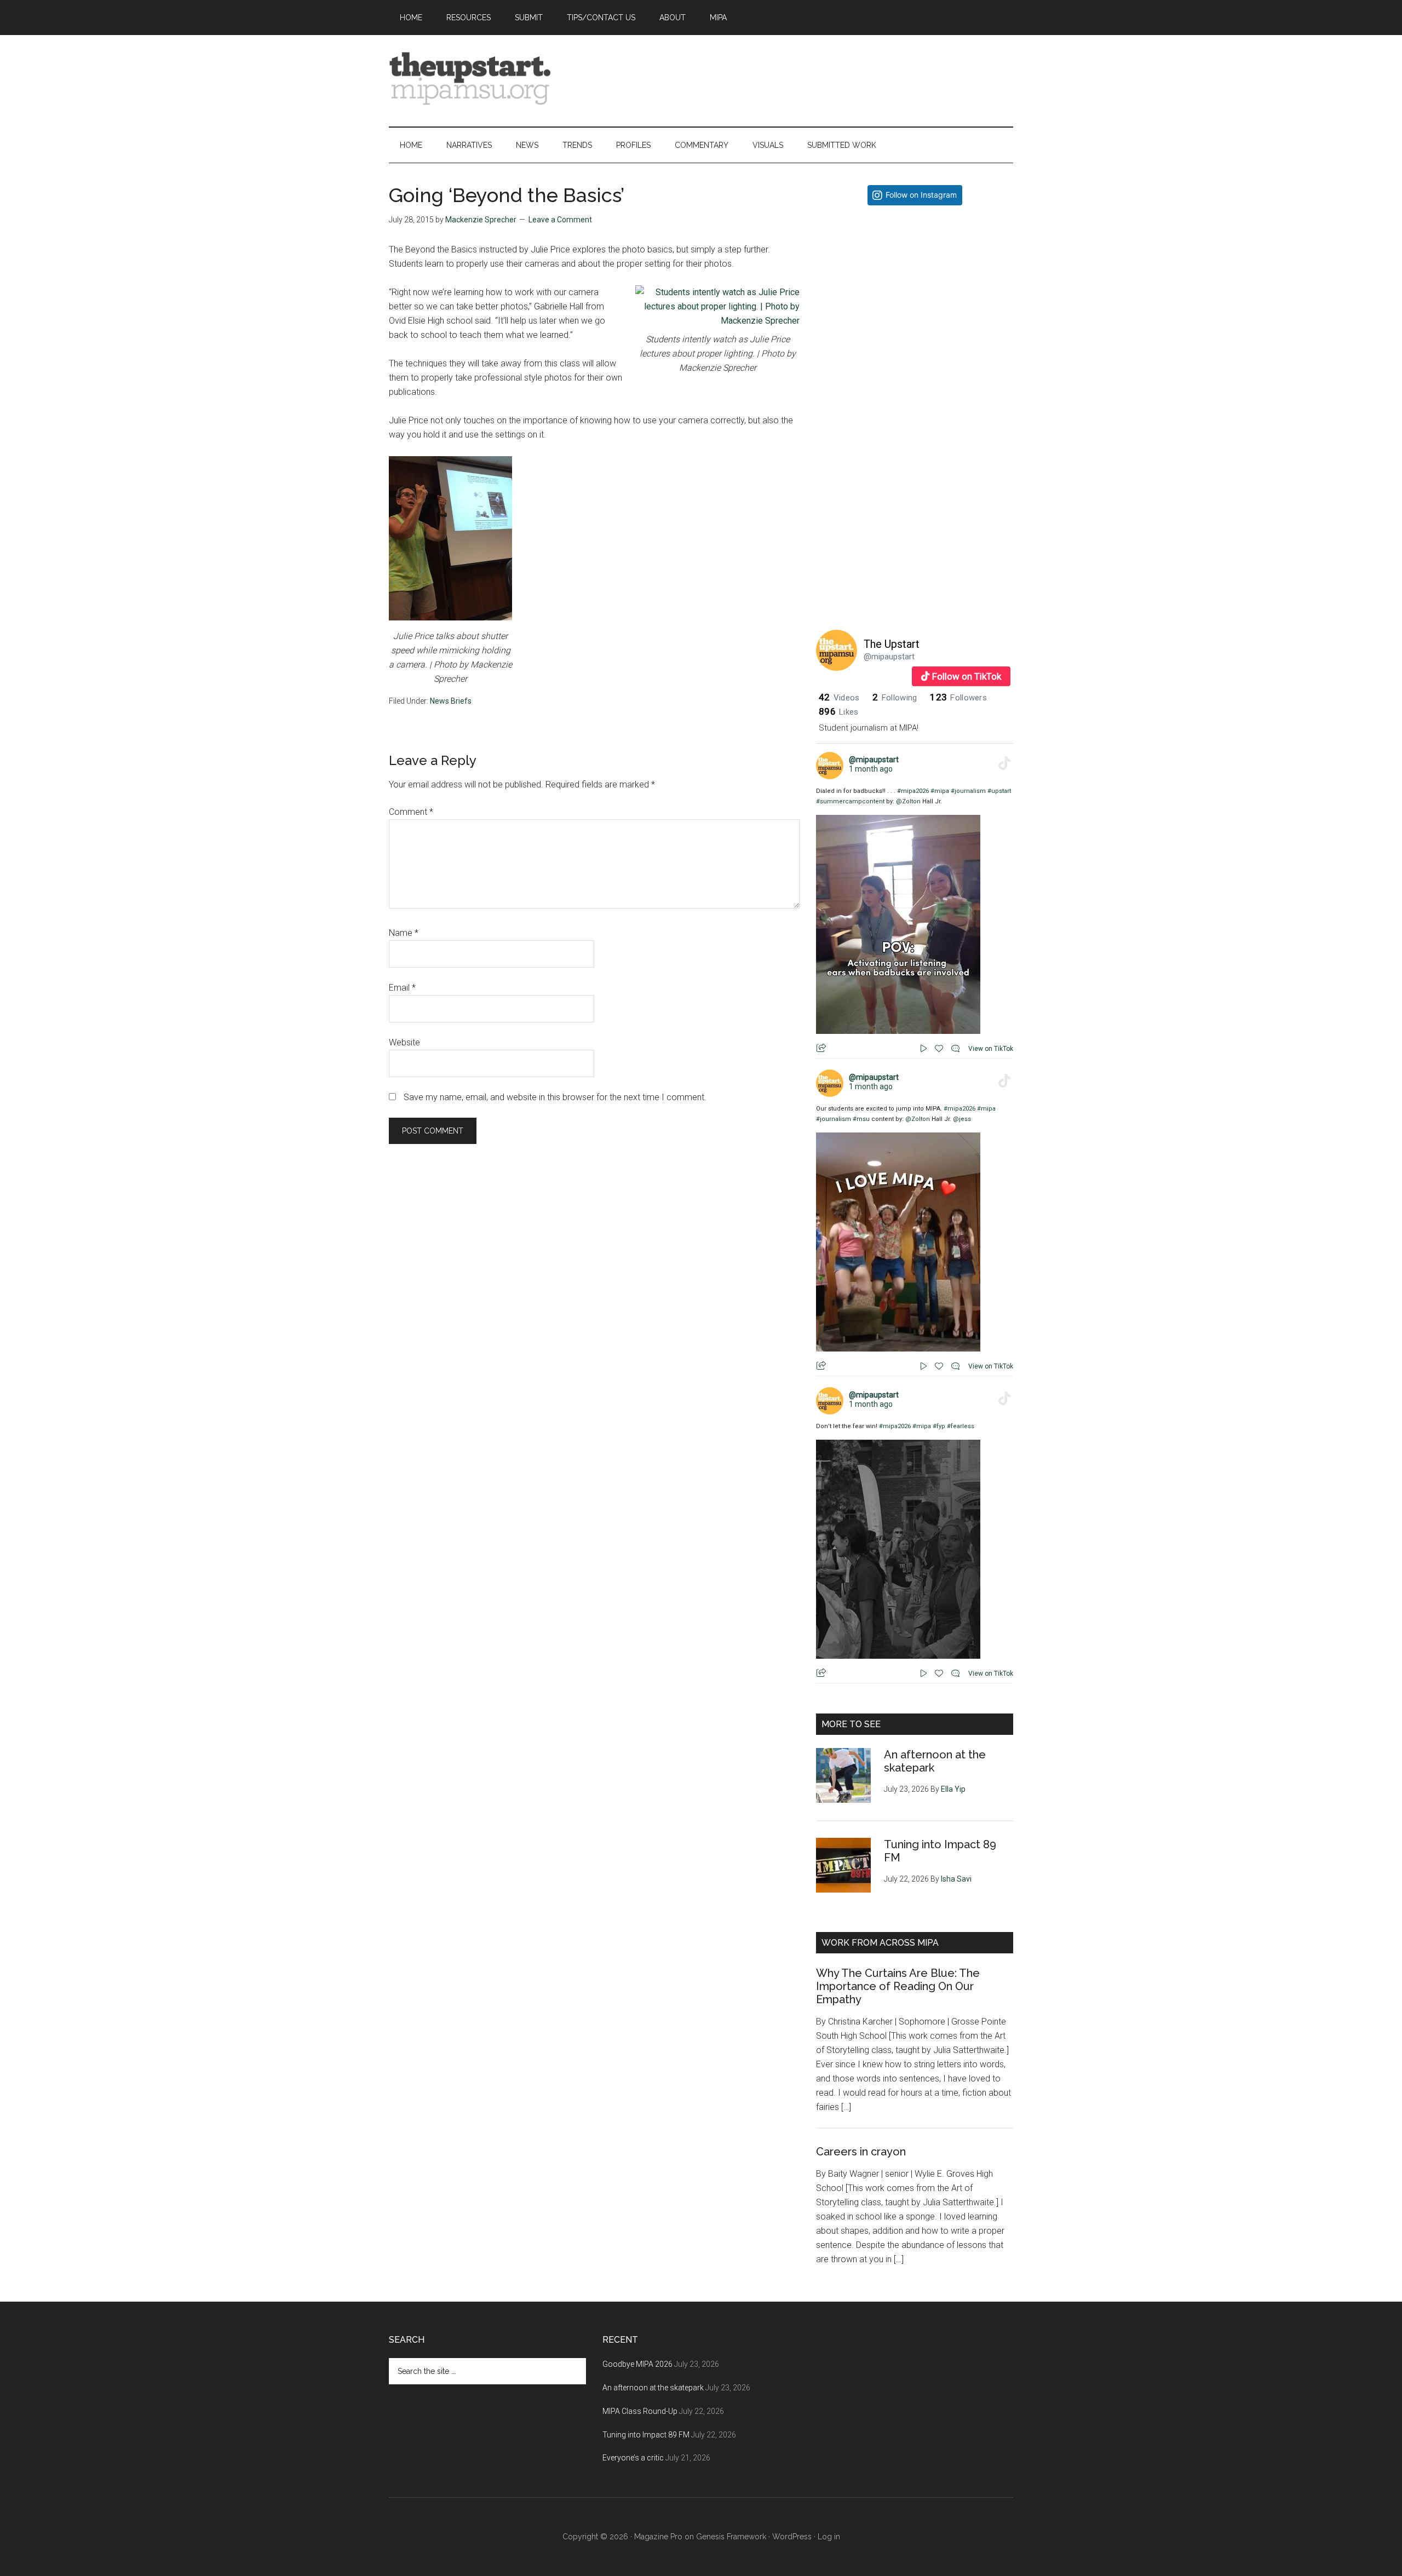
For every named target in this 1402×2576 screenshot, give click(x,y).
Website (404, 1042)
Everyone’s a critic (633, 2458)
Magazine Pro (658, 2537)
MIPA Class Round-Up (640, 2411)
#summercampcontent (850, 801)
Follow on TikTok (967, 676)
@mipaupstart (889, 657)
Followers (958, 698)
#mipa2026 (913, 791)
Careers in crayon (861, 2152)
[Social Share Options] (827, 402)
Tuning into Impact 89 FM (646, 2435)
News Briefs (451, 701)
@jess (962, 1119)
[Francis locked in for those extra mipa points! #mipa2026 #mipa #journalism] (915, 312)
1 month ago (871, 769)
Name (404, 933)
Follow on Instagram (921, 195)
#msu (861, 1119)
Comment (411, 812)
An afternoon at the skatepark (653, 2388)
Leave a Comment (560, 220)
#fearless (961, 1426)
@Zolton (908, 801)
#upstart (999, 791)
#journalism (968, 791)
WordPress (792, 2537)
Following (895, 698)
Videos (839, 698)
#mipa (940, 791)
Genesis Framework (731, 2537)
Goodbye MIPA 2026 (637, 2364)
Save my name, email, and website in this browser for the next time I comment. (555, 1097)
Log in (829, 2537)
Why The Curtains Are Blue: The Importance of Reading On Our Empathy (898, 1986)
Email (402, 988)
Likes (838, 712)
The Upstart (892, 644)
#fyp (939, 1426)
